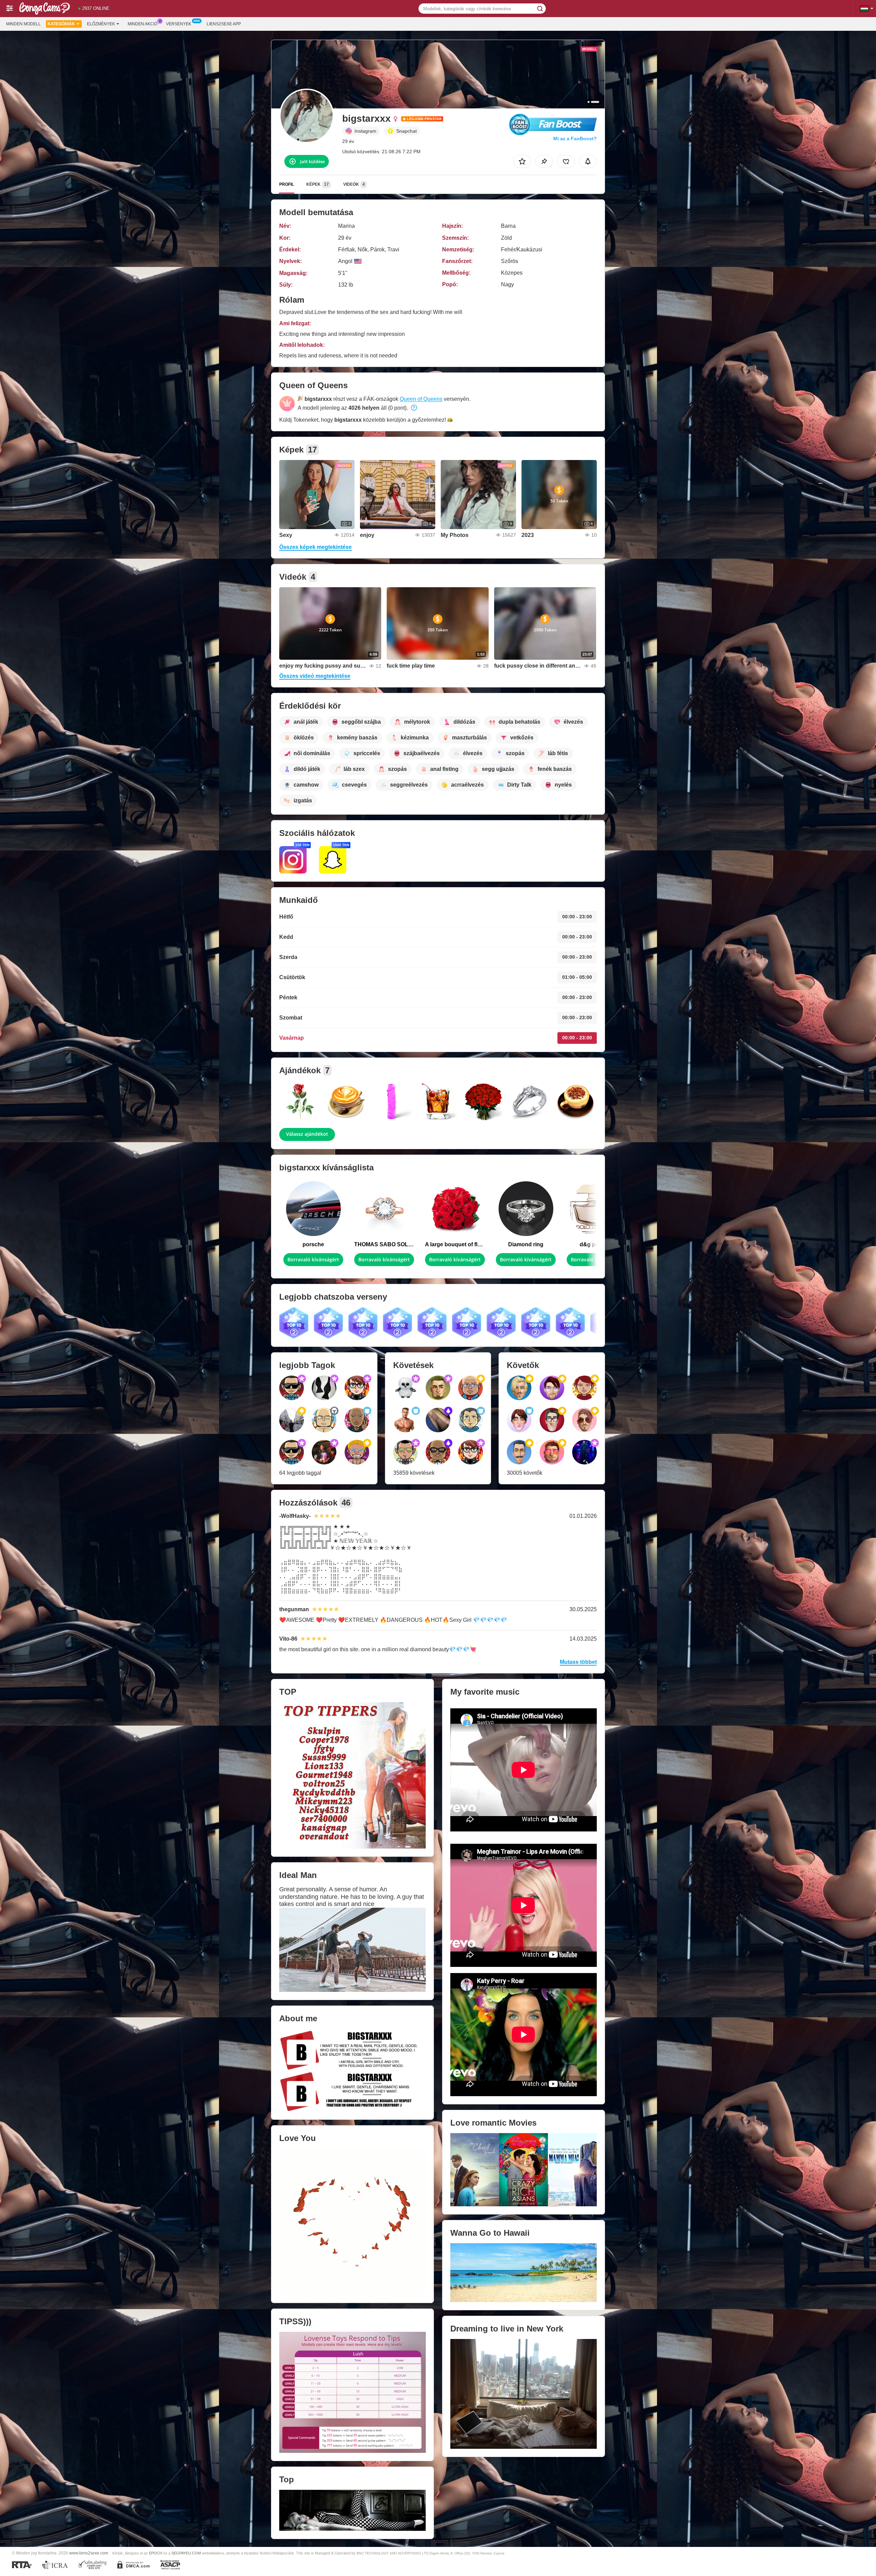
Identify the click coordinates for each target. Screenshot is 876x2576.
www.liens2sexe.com (89, 2553)
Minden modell (23, 24)
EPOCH (156, 2553)
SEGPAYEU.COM (186, 2553)
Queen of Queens (421, 399)
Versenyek (179, 24)
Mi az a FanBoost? (575, 139)
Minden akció (143, 24)
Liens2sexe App (224, 24)
